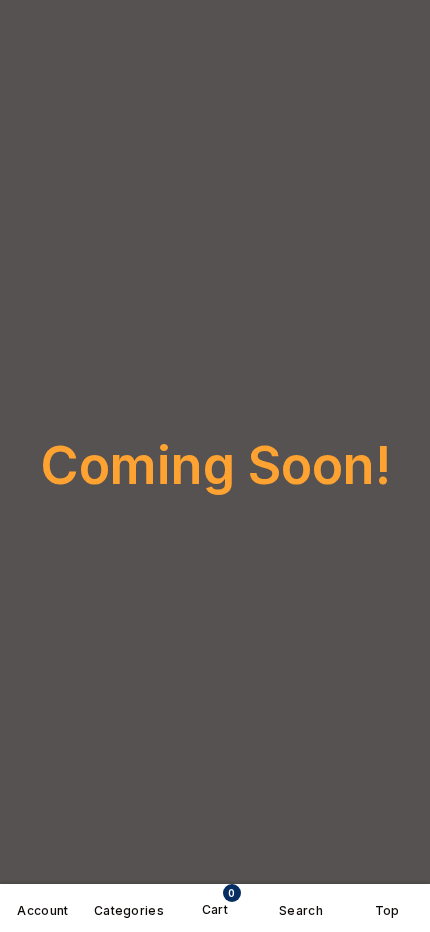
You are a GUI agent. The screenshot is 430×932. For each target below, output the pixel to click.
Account (42, 910)
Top (387, 910)
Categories (129, 910)
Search (301, 910)
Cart (219, 902)
